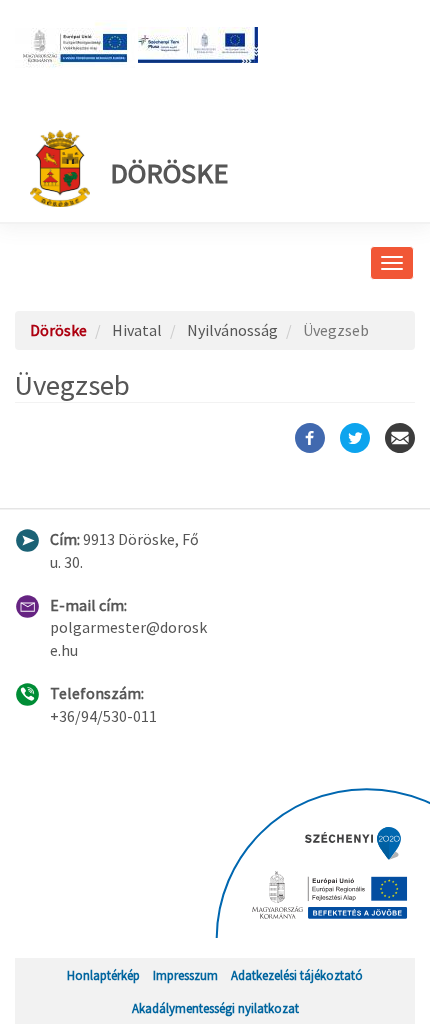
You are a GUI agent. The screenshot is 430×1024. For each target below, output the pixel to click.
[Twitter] (355, 438)
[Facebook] (310, 438)
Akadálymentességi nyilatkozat (215, 1008)
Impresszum (185, 975)
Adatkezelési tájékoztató (297, 975)
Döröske (169, 173)
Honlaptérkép (103, 975)
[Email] (400, 438)
